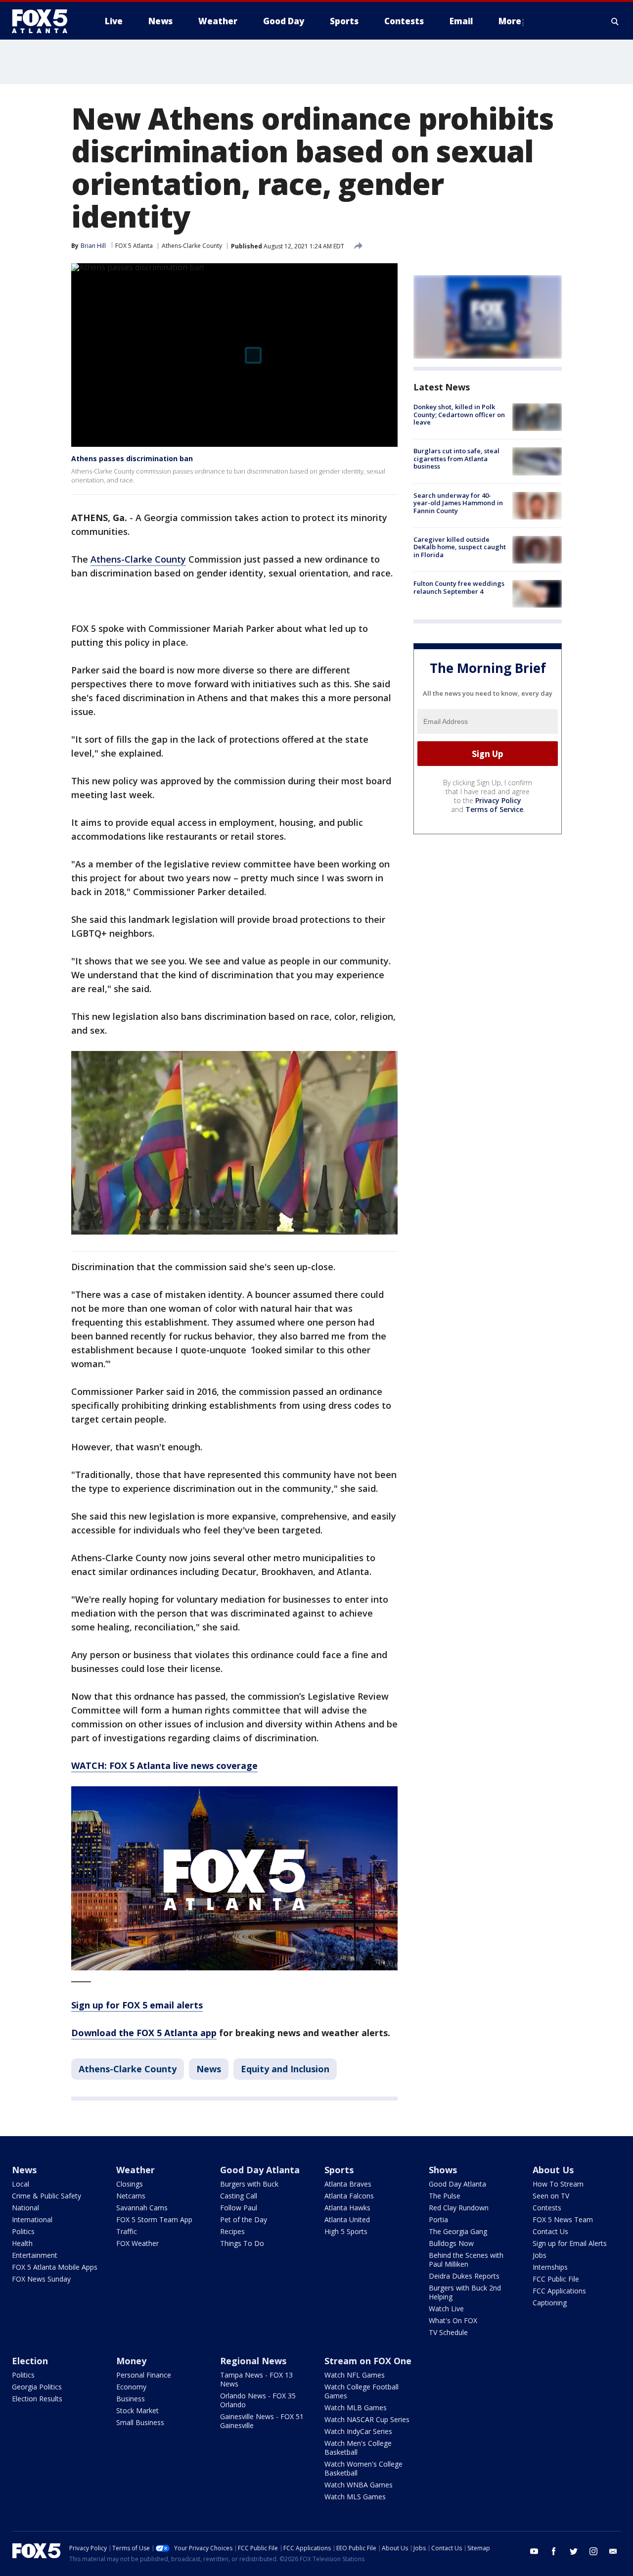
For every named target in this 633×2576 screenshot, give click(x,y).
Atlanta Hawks (347, 2208)
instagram (593, 2551)
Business (131, 2399)
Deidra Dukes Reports (464, 2276)
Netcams (131, 2196)
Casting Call (239, 2196)
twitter (574, 2551)
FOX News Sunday (41, 2279)
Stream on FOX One (368, 2361)
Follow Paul (239, 2208)
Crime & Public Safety (46, 2196)
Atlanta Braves (348, 2184)
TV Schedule (448, 2332)
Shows (443, 2170)
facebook (554, 2551)
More (510, 21)
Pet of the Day (244, 2219)
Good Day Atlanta (260, 2170)
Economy (131, 2387)
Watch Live (446, 2309)
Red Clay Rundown (459, 2208)
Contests (547, 2208)
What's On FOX (453, 2320)
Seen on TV (551, 2196)
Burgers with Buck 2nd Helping (465, 2292)
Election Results (37, 2399)
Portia (438, 2219)
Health (22, 2243)
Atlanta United (347, 2219)
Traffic (127, 2231)
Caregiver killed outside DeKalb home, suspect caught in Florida (460, 547)
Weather (136, 2170)
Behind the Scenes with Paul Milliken (466, 2260)
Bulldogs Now (451, 2243)
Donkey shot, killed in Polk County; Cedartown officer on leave (459, 414)
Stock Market (137, 2410)
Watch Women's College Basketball (363, 2468)
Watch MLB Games (356, 2408)
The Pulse (445, 2196)
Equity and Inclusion (285, 2069)
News (209, 2069)
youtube (534, 2551)
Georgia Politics (37, 2387)
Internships (550, 2267)
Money (131, 2361)
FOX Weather (137, 2243)
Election (30, 2361)
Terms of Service (494, 809)
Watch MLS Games (355, 2497)
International (32, 2219)
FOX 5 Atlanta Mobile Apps (55, 2267)
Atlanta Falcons (349, 2196)
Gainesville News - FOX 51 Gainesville (262, 2421)
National (25, 2208)
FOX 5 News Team (563, 2219)
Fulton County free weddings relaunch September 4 (459, 587)
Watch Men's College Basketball (358, 2448)
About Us (553, 2170)
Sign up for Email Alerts (570, 2243)
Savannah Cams (142, 2208)
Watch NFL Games (355, 2375)
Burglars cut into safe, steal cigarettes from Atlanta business (456, 458)
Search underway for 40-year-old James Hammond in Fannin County (458, 503)
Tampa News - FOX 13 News (256, 2379)
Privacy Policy (498, 800)
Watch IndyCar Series (358, 2431)
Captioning (550, 2303)
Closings (130, 2184)
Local (21, 2184)
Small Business (140, 2422)
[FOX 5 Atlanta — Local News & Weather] (45, 21)
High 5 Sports (346, 2231)
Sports (339, 2170)
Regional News (253, 2361)
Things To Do (242, 2243)
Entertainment (35, 2255)
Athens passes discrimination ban (132, 458)
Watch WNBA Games (359, 2485)
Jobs (540, 2255)
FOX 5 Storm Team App (154, 2219)
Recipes (232, 2231)
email (613, 2551)
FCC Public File (556, 2279)
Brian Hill (93, 246)
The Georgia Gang (458, 2231)
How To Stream (558, 2184)
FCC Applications (559, 2291)
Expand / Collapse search (615, 21)
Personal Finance (144, 2375)
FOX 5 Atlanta (134, 246)
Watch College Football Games (362, 2391)
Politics (23, 2231)
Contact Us (550, 2231)
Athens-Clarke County (192, 246)
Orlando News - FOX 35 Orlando (258, 2400)
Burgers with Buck (249, 2184)
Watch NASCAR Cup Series (367, 2419)
